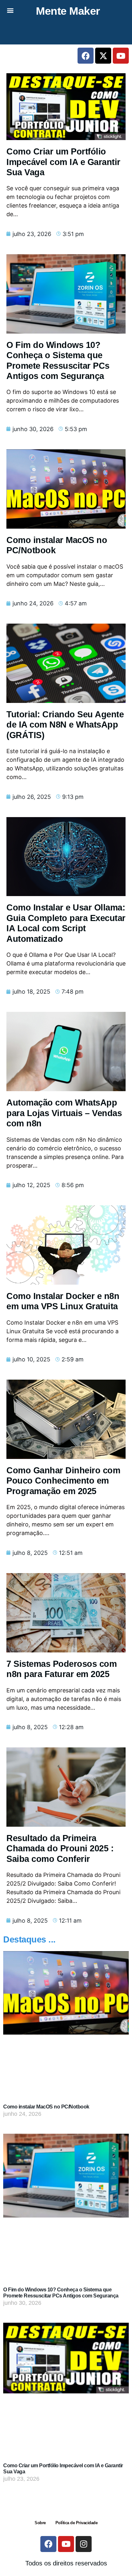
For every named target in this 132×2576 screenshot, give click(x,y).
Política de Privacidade (77, 2523)
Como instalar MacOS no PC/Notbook (46, 2107)
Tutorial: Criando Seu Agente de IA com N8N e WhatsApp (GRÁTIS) (65, 725)
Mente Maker (68, 11)
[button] (10, 10)
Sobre (40, 2523)
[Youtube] (121, 56)
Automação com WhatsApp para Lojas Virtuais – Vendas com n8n (64, 1113)
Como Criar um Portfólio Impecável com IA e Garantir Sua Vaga (63, 162)
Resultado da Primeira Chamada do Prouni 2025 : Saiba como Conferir (60, 1849)
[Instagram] (84, 2544)
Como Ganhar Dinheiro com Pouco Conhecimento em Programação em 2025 (63, 1481)
